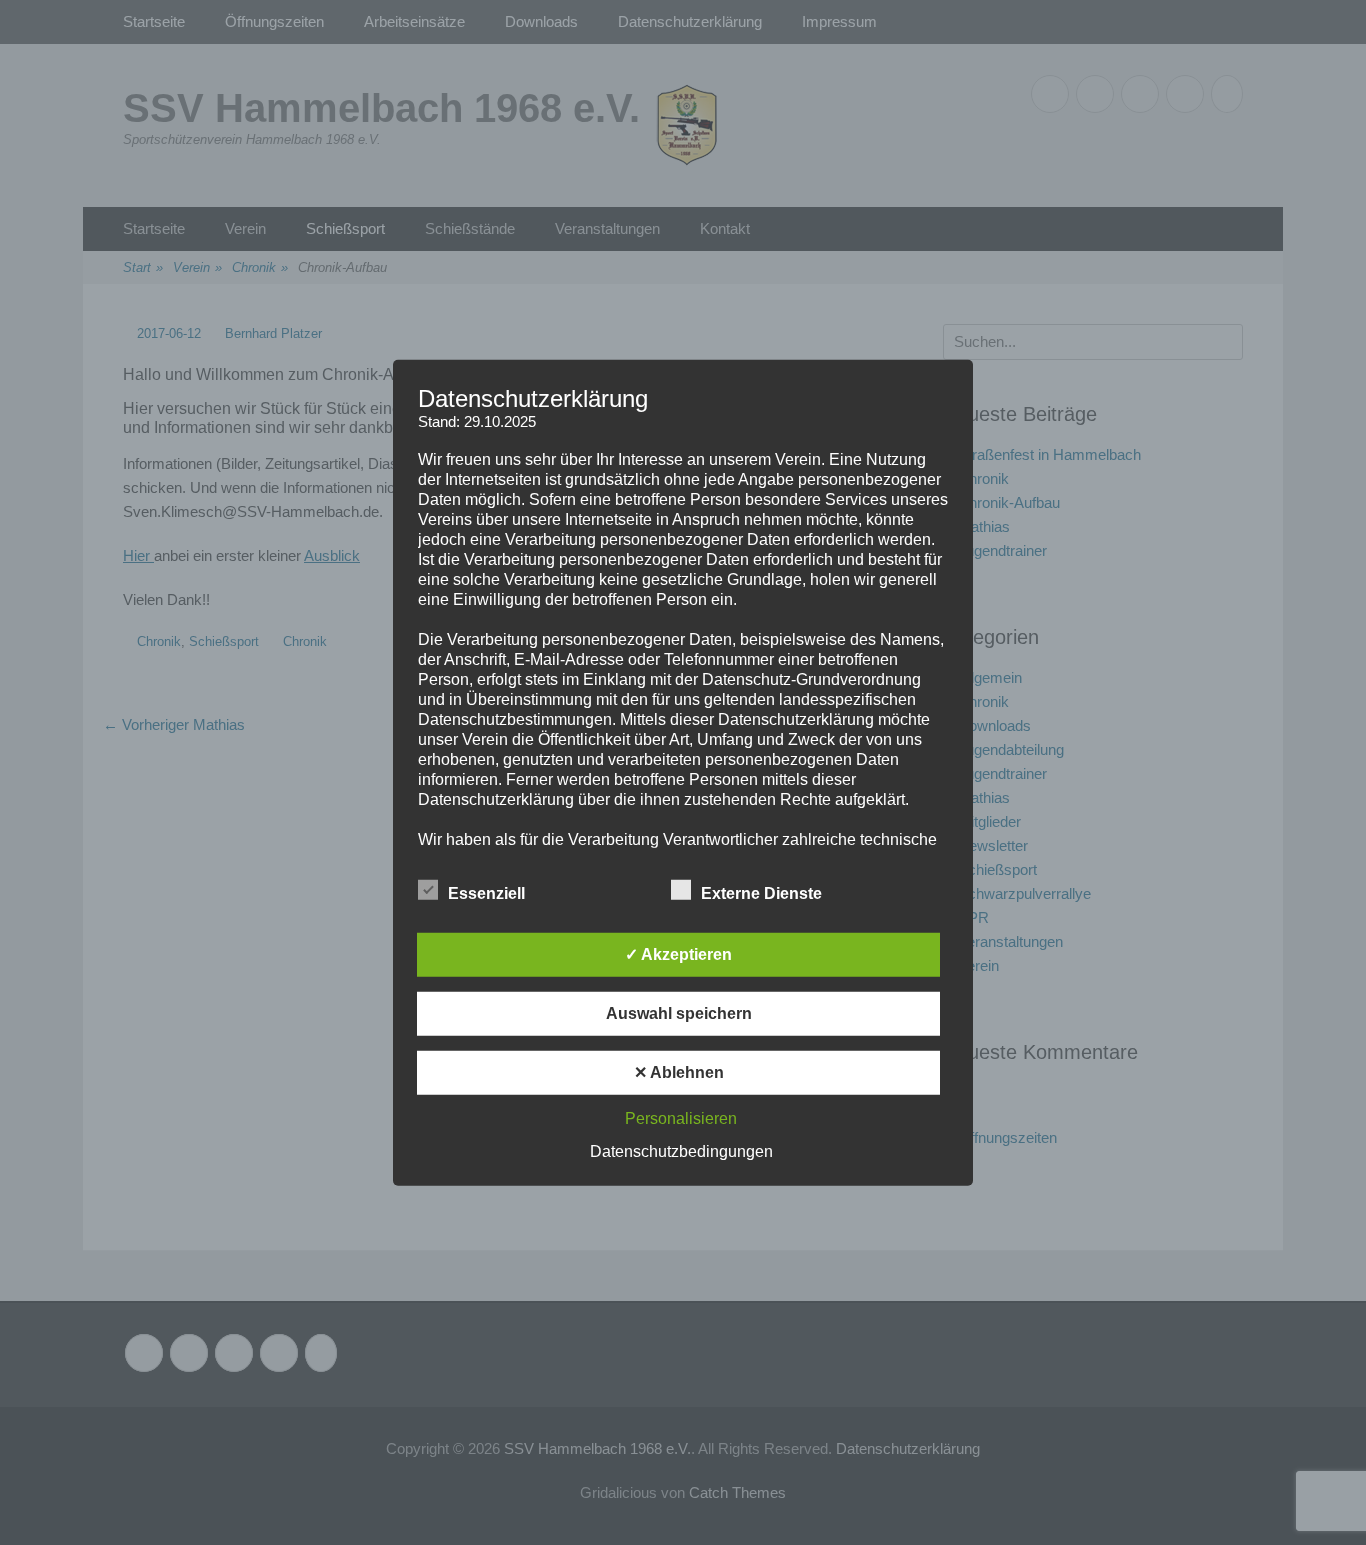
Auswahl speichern (679, 1013)
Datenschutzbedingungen (681, 1151)
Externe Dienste (761, 893)
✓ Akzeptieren (678, 954)
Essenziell (486, 893)
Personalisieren (681, 1118)
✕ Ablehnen (679, 1072)
